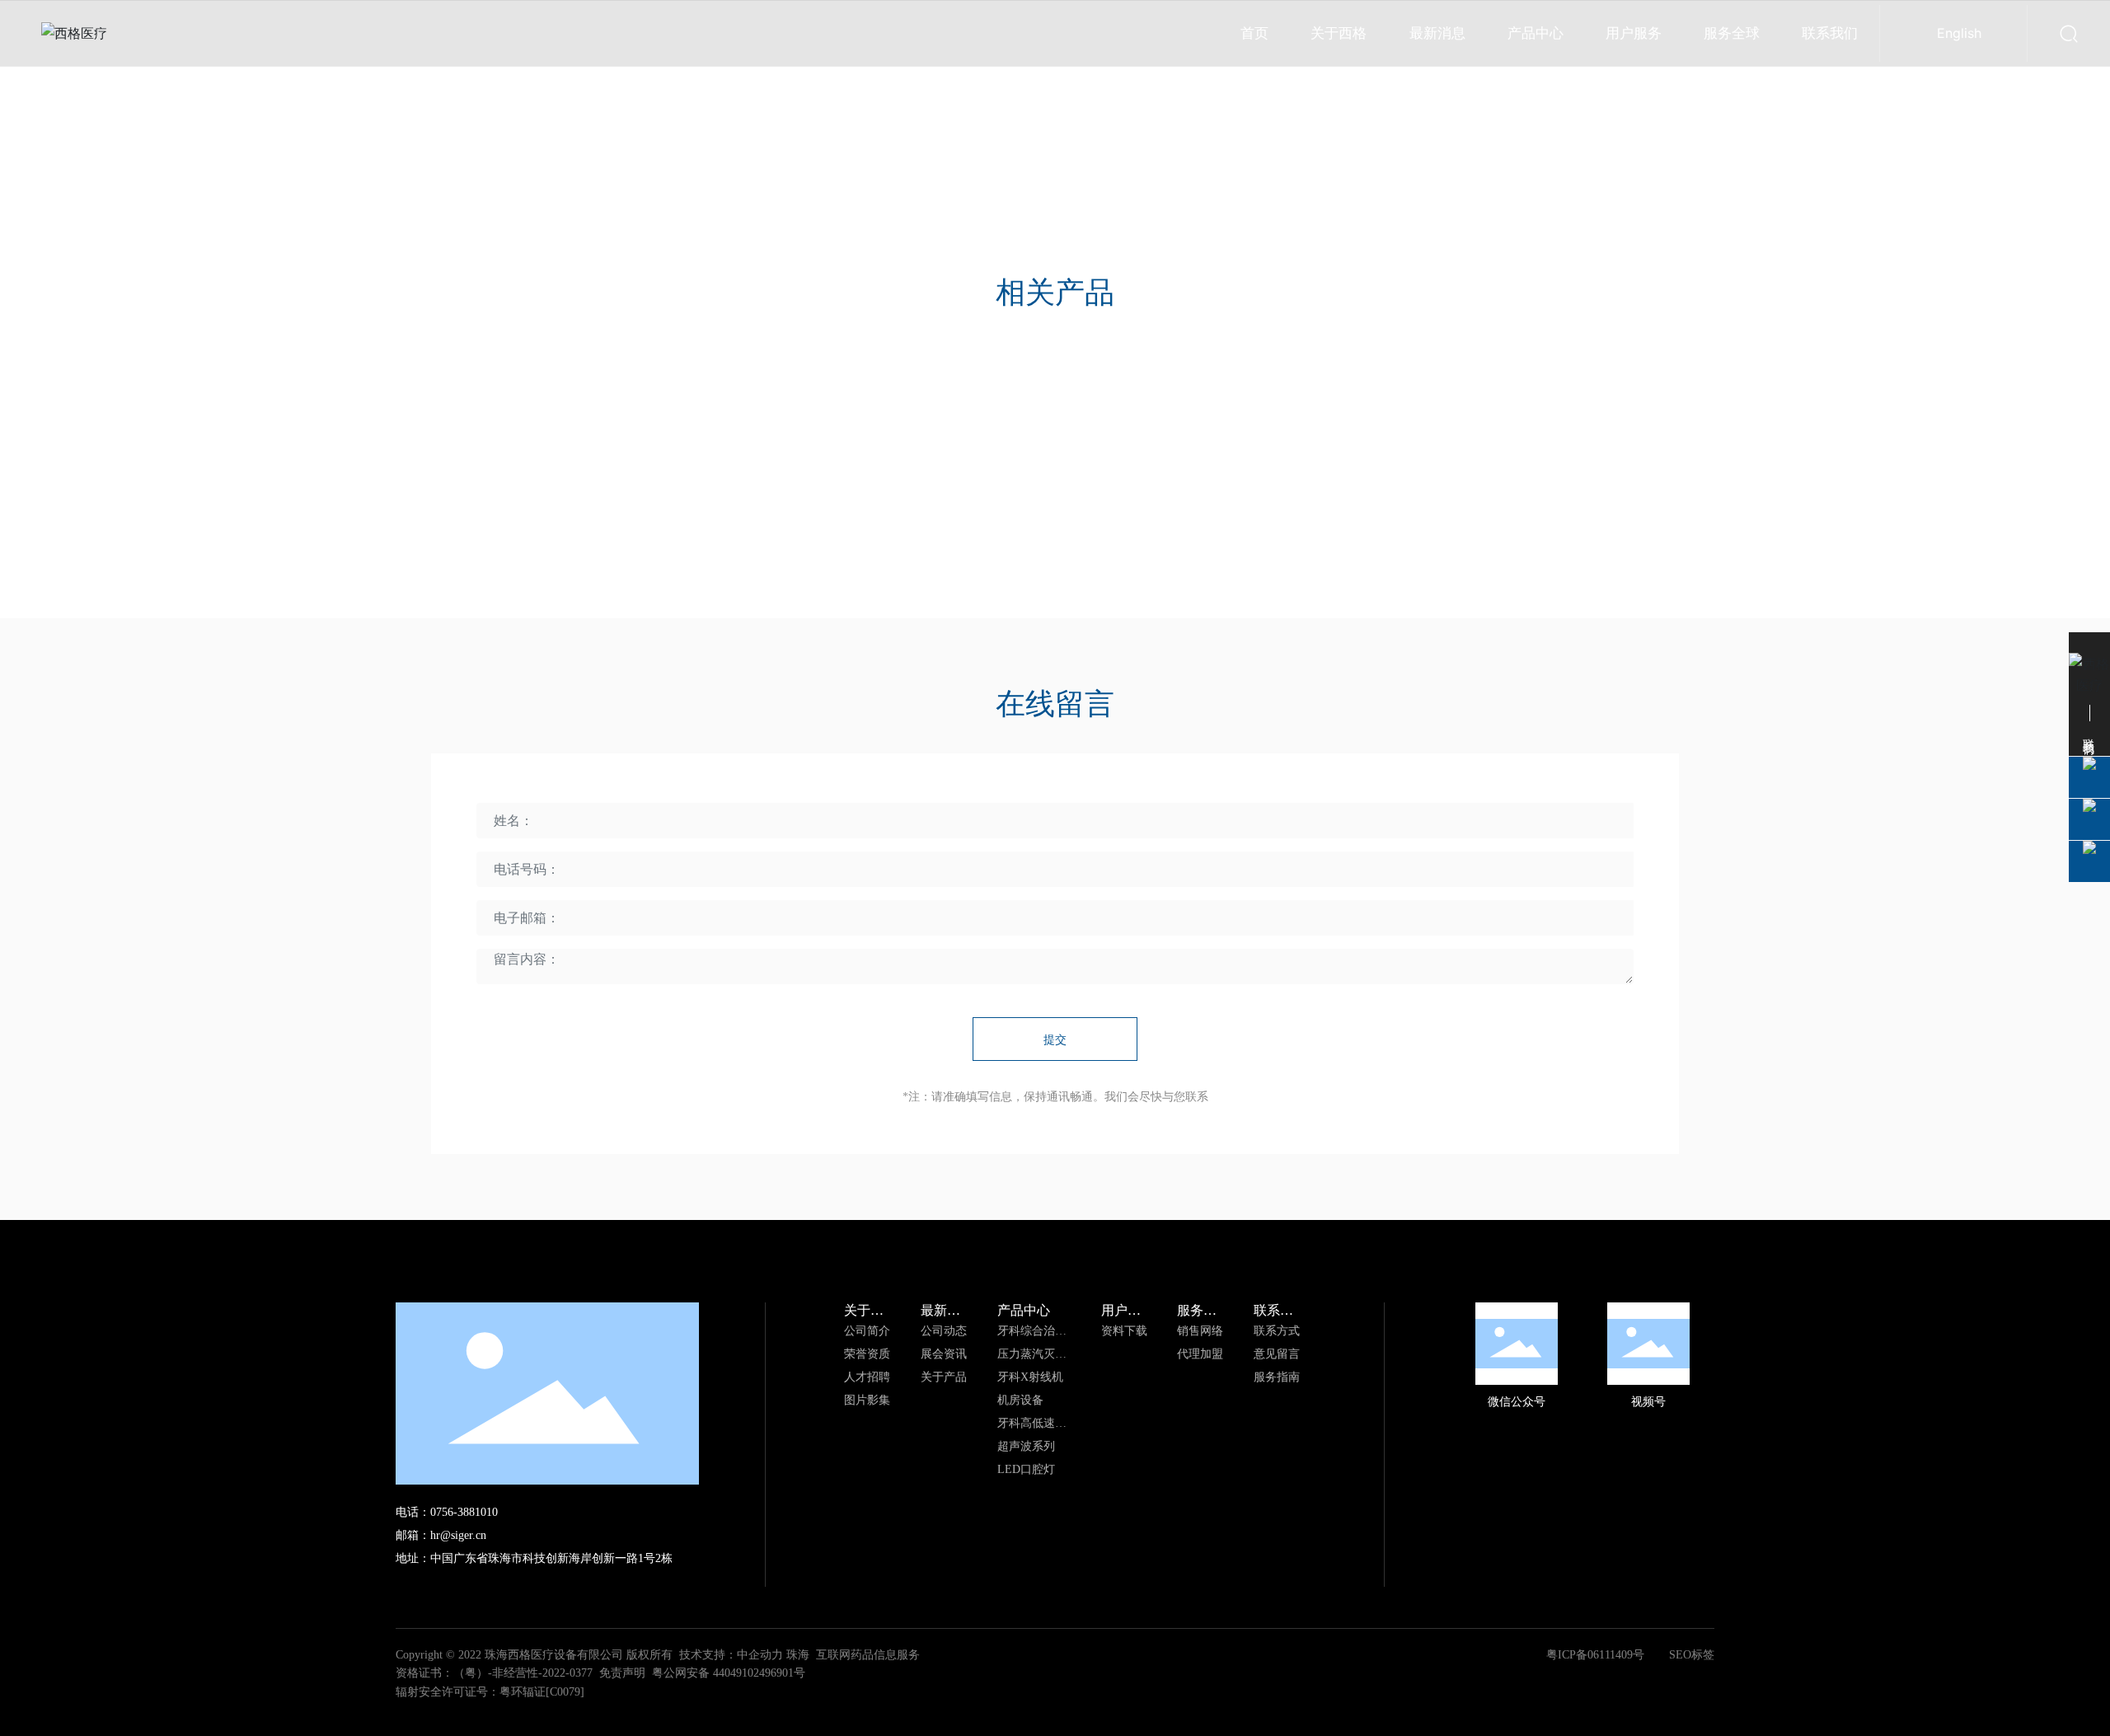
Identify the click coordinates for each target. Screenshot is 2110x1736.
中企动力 (760, 1655)
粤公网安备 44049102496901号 (729, 1673)
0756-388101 (461, 1512)
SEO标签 (1692, 1655)
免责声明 (622, 1673)
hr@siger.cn (458, 1535)
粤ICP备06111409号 (1595, 1655)
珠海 (798, 1655)
